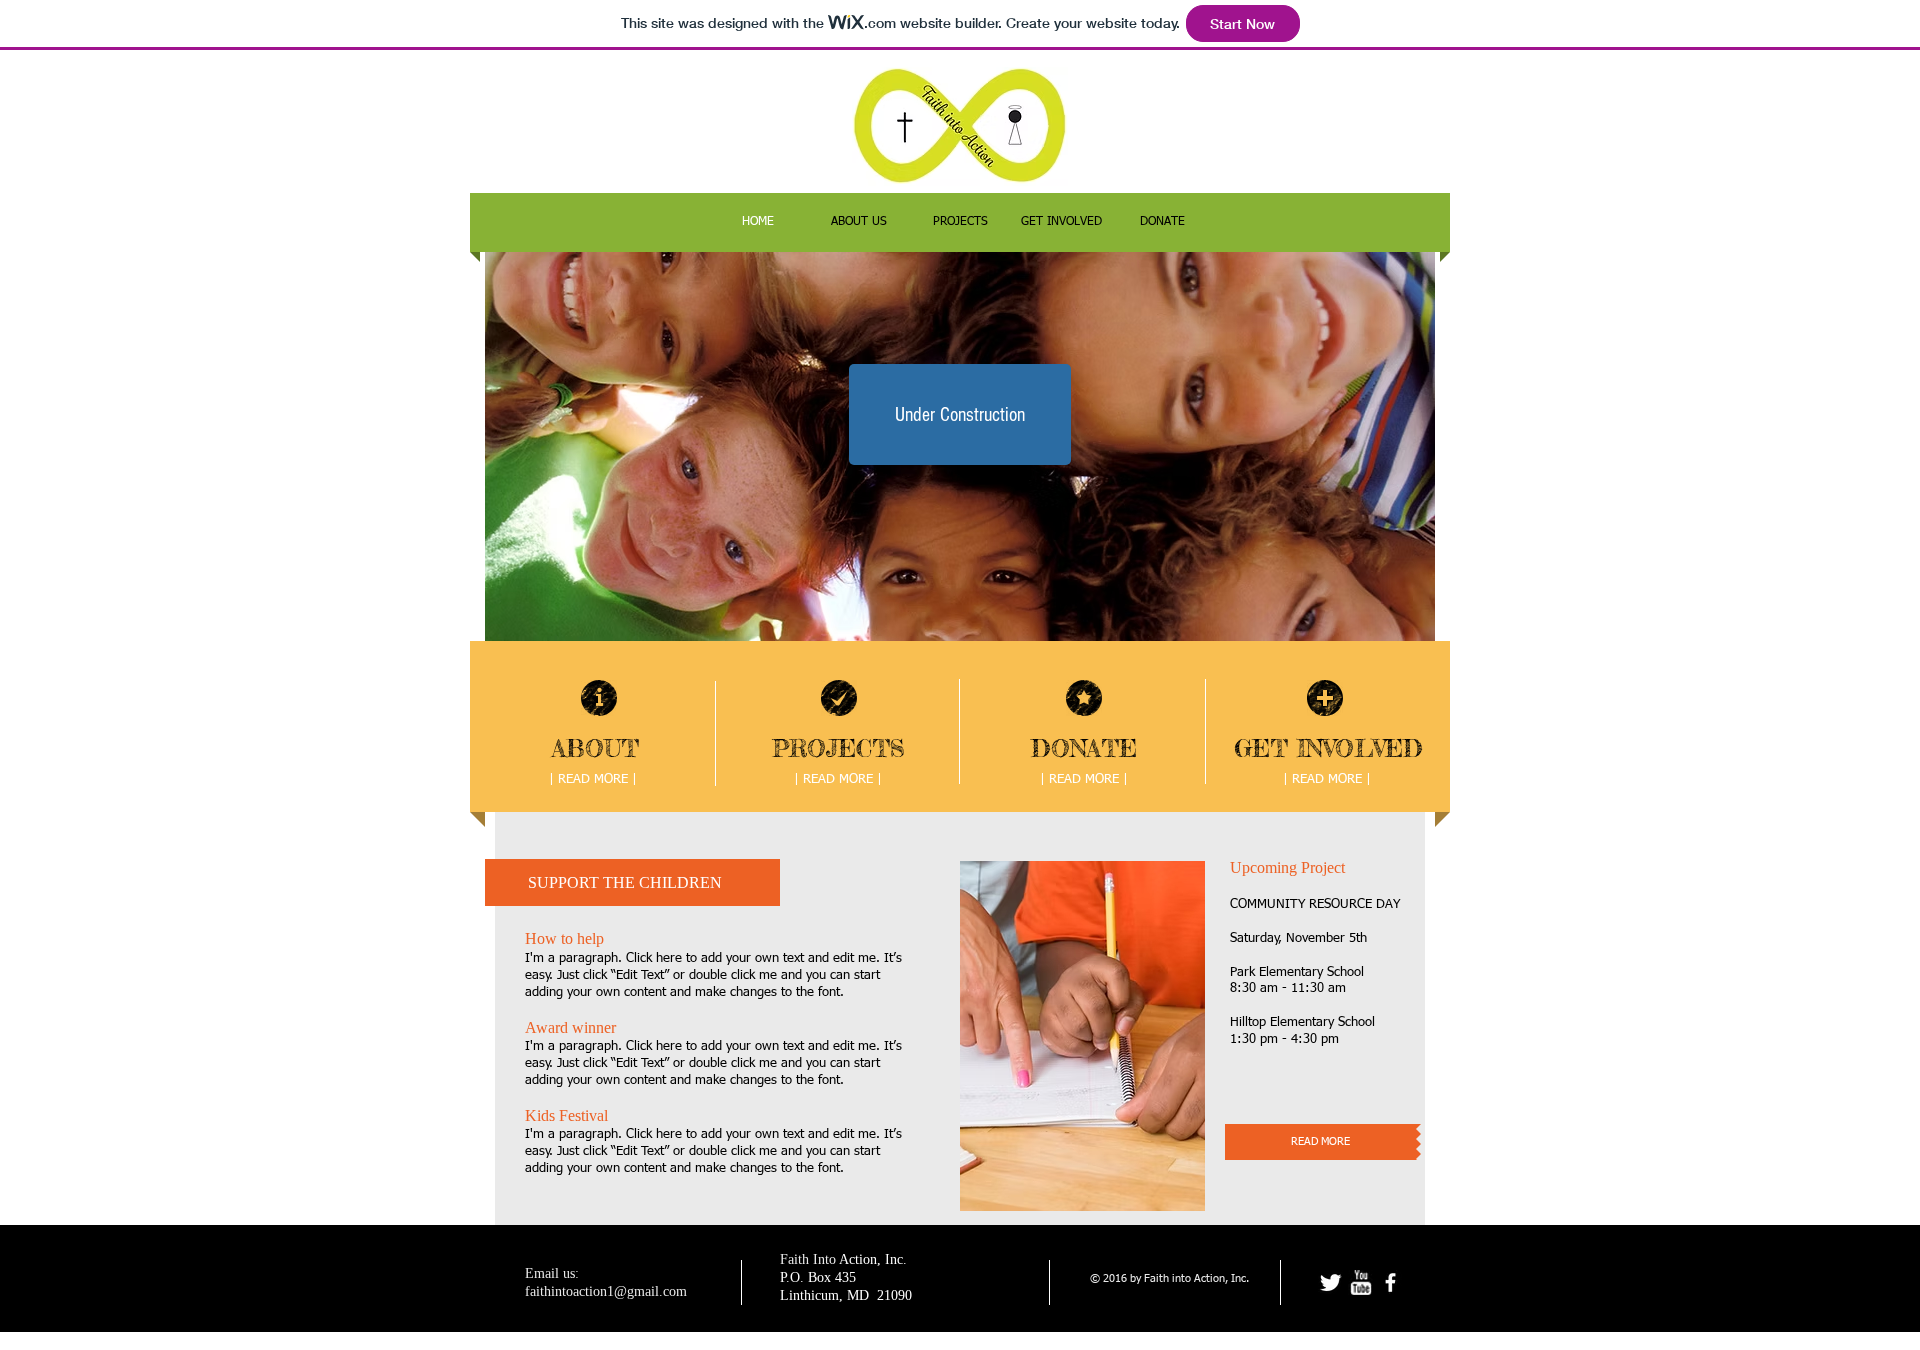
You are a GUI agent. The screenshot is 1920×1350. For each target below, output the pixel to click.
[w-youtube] (1360, 1282)
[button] (960, 414)
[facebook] (1390, 1282)
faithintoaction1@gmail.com (606, 1291)
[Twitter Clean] (1330, 1282)
